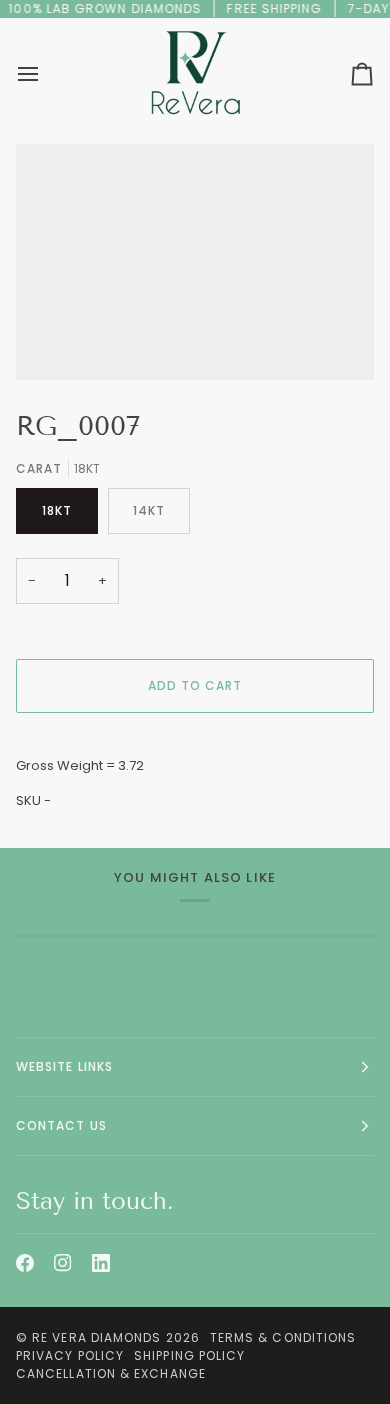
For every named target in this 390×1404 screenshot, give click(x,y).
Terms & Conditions (283, 1337)
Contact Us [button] (61, 1125)
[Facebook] (25, 1263)
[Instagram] (63, 1263)
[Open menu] (46, 73)
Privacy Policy (70, 1355)
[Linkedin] (101, 1263)
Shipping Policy (189, 1355)
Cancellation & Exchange (111, 1373)
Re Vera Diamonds (96, 1337)
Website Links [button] (64, 1066)
